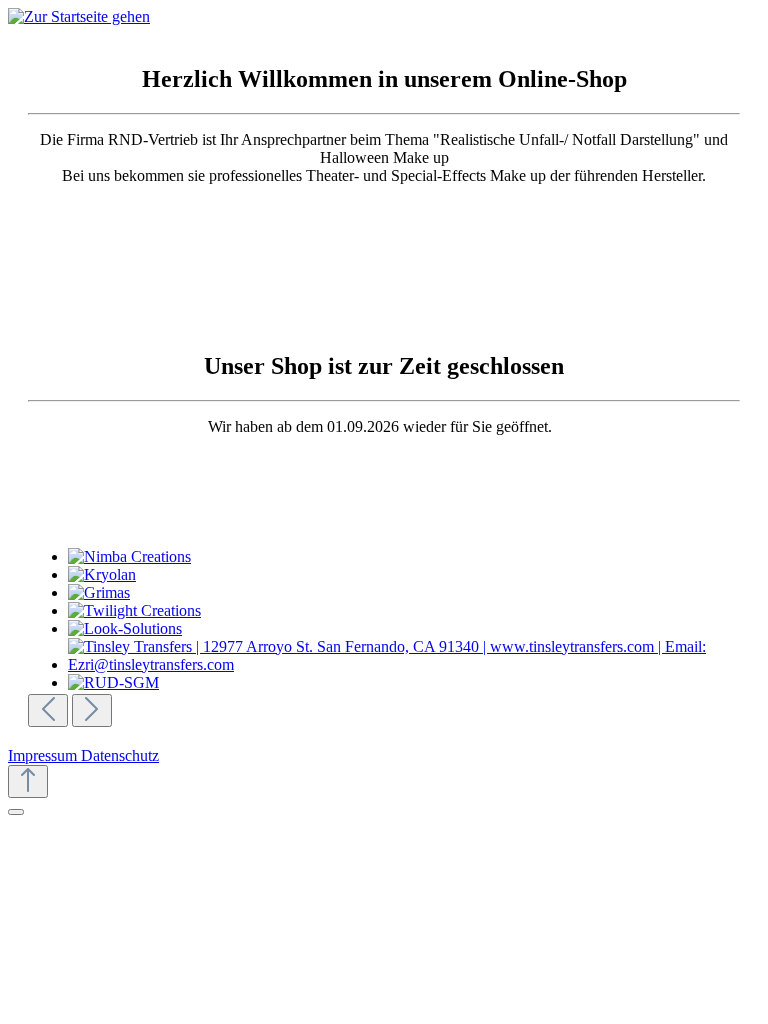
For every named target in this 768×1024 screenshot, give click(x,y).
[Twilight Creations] (411, 611)
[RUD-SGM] (411, 683)
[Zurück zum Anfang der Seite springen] (28, 781)
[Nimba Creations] (411, 557)
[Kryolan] (411, 575)
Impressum (44, 755)
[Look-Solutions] (411, 629)
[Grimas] (411, 593)
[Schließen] (16, 812)
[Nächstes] (92, 710)
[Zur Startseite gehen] (79, 16)
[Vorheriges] (48, 710)
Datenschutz (120, 755)
